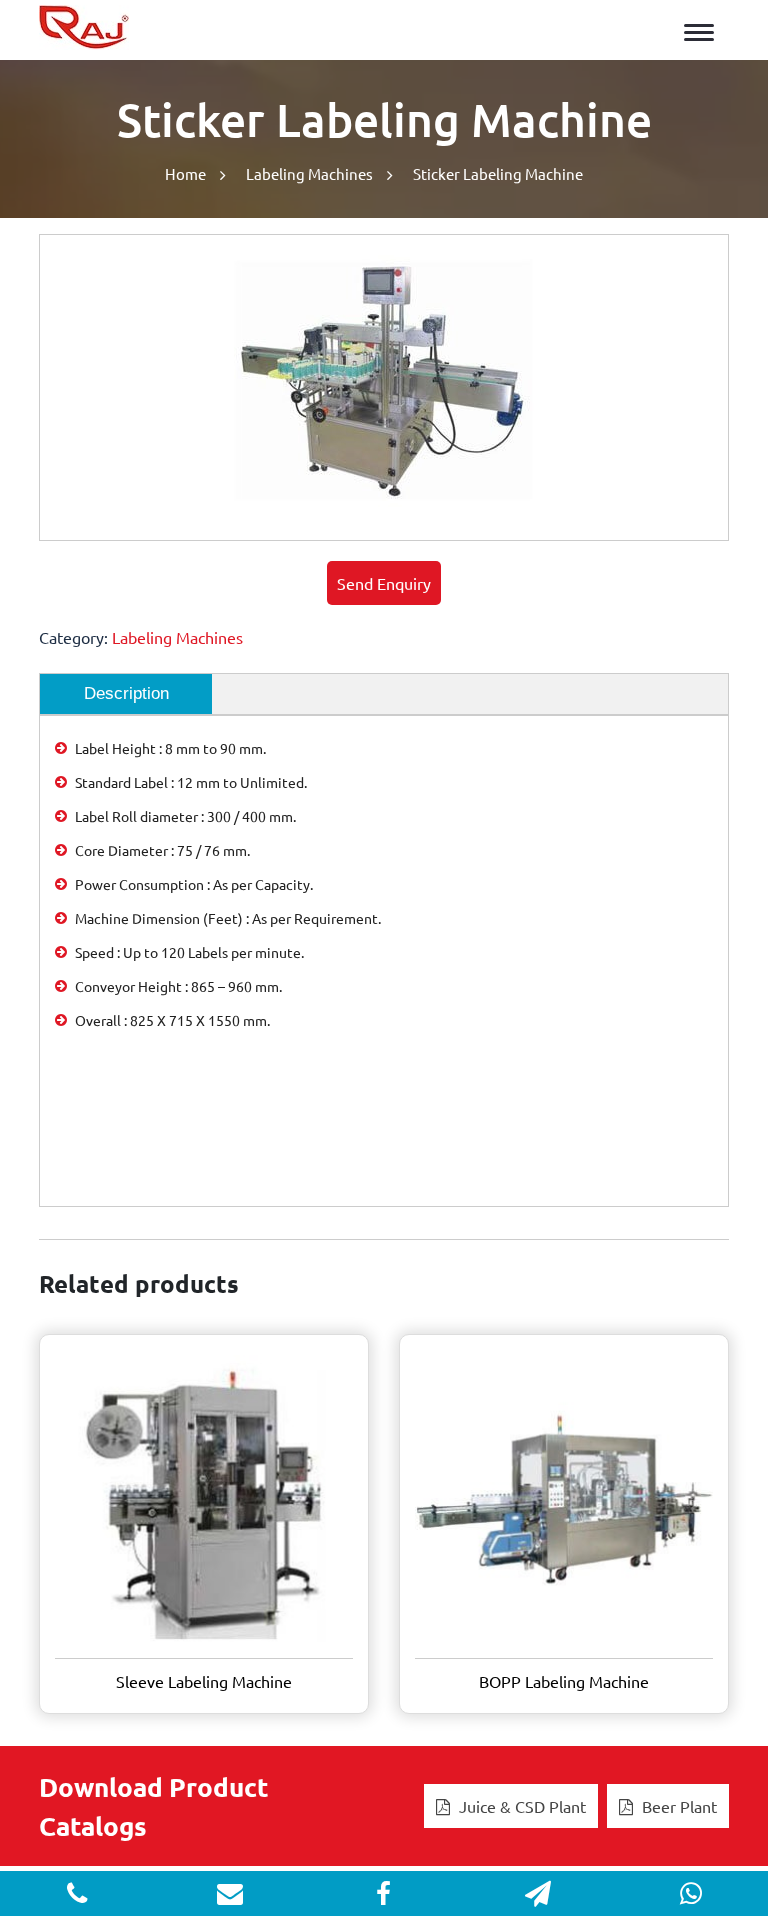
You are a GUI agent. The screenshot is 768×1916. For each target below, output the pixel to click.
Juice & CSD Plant (520, 1806)
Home (185, 173)
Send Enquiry (384, 583)
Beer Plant (677, 1806)
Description (126, 693)
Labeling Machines (309, 173)
